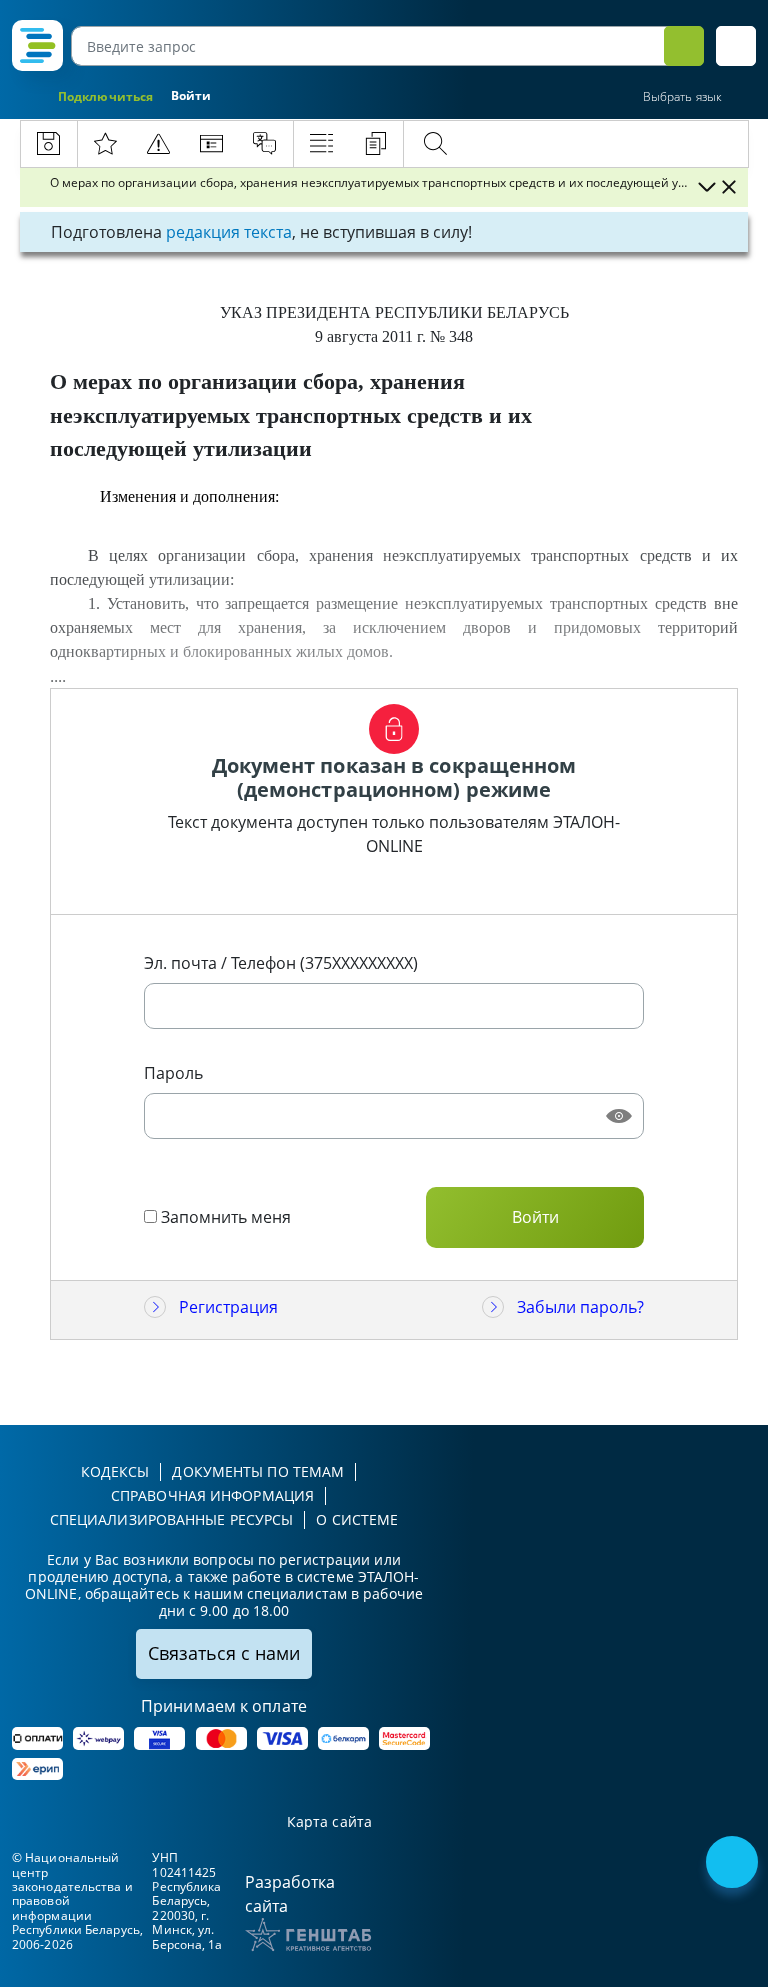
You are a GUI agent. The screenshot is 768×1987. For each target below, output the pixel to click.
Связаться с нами (224, 1653)
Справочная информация (212, 1495)
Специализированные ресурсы (172, 1519)
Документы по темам (258, 1471)
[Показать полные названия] (706, 187)
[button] (736, 46)
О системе (357, 1519)
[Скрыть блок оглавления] (729, 187)
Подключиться (105, 96)
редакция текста (229, 232)
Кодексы (115, 1471)
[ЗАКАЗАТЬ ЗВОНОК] (734, 1864)
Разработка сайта (290, 1894)
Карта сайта (329, 1822)
